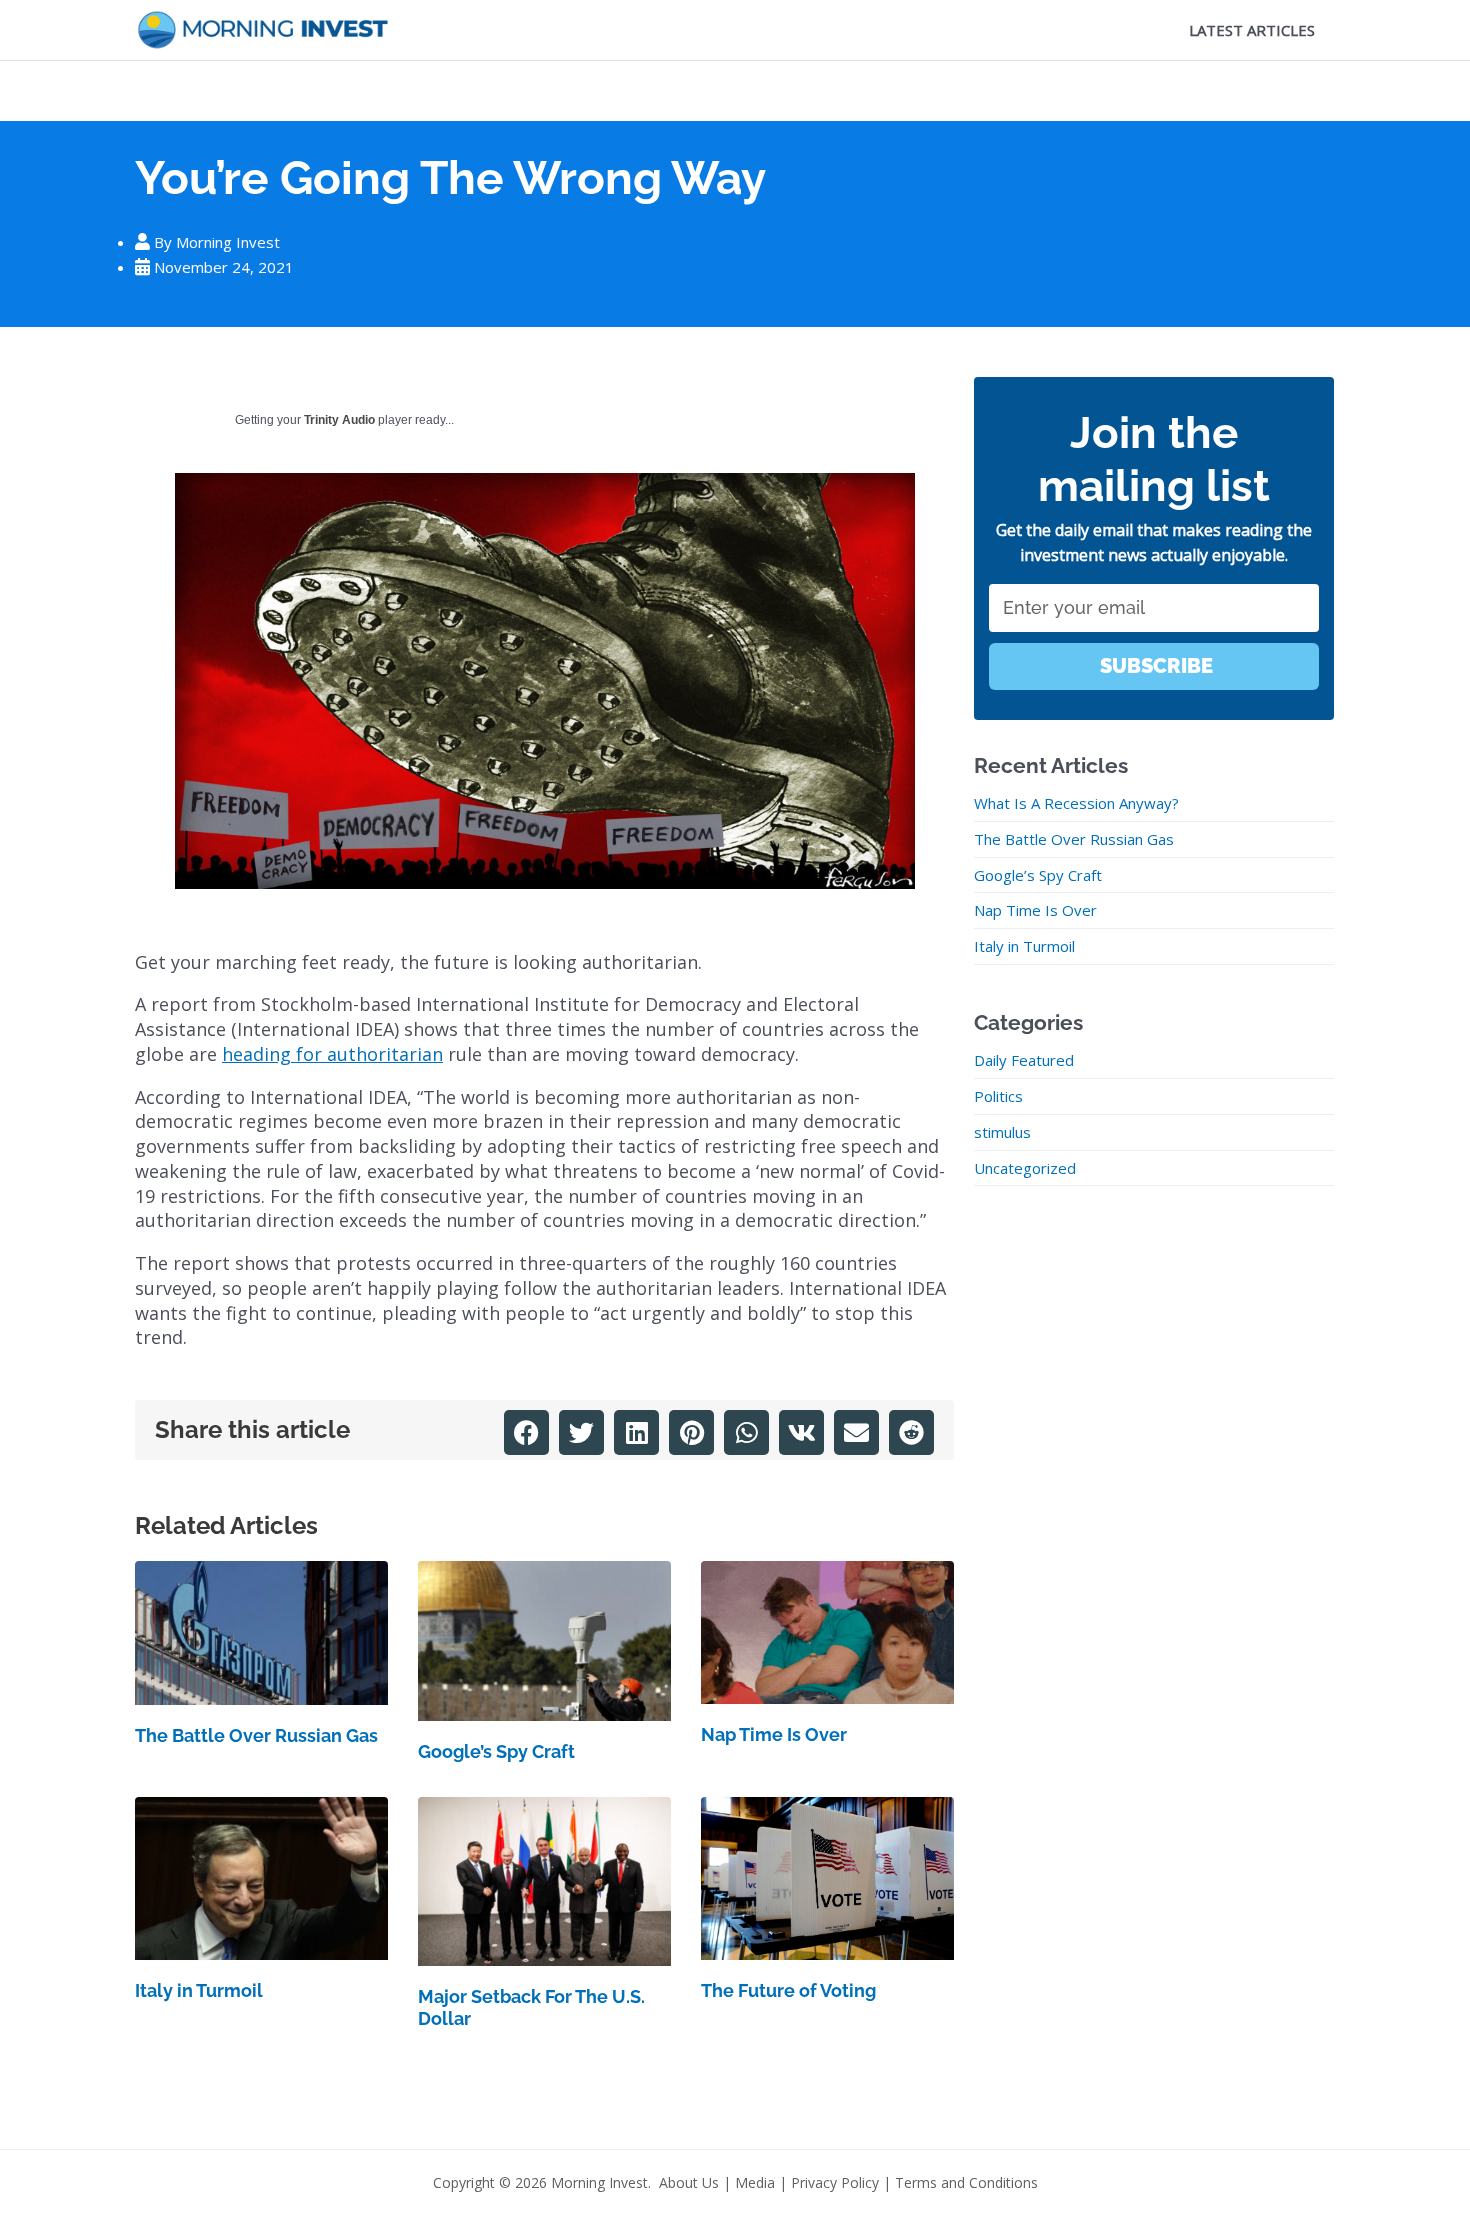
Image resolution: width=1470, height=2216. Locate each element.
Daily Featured (1024, 1060)
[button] (526, 1432)
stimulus (1002, 1132)
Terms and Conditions (966, 2182)
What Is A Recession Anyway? (1076, 803)
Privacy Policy (835, 2182)
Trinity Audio (339, 420)
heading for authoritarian (332, 1054)
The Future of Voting (788, 1990)
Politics (998, 1096)
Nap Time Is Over (774, 1734)
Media (755, 2182)
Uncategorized (1025, 1168)
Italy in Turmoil (199, 1990)
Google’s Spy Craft (496, 1751)
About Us (689, 2182)
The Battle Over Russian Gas (256, 1735)
